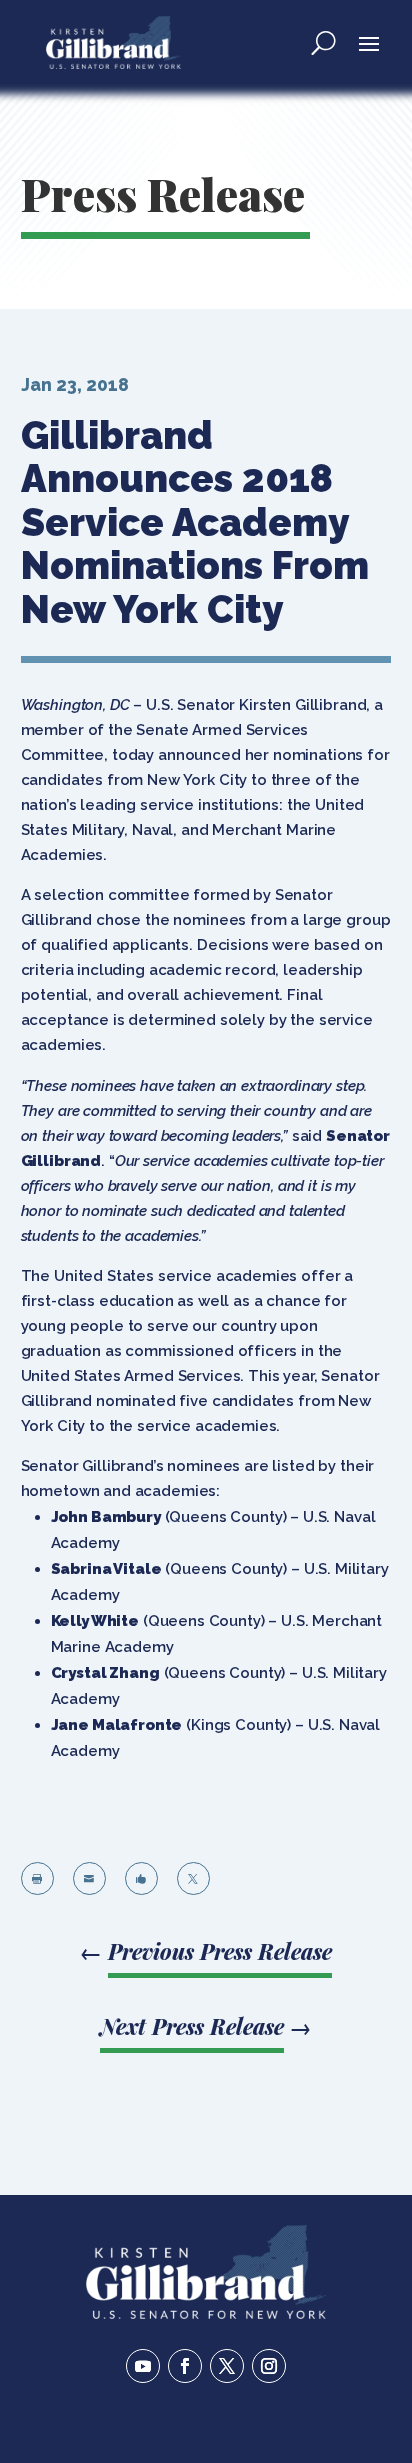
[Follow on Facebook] (185, 2366)
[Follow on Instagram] (269, 2366)
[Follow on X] (227, 2366)
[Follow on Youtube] (143, 2366)
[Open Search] (323, 42)
